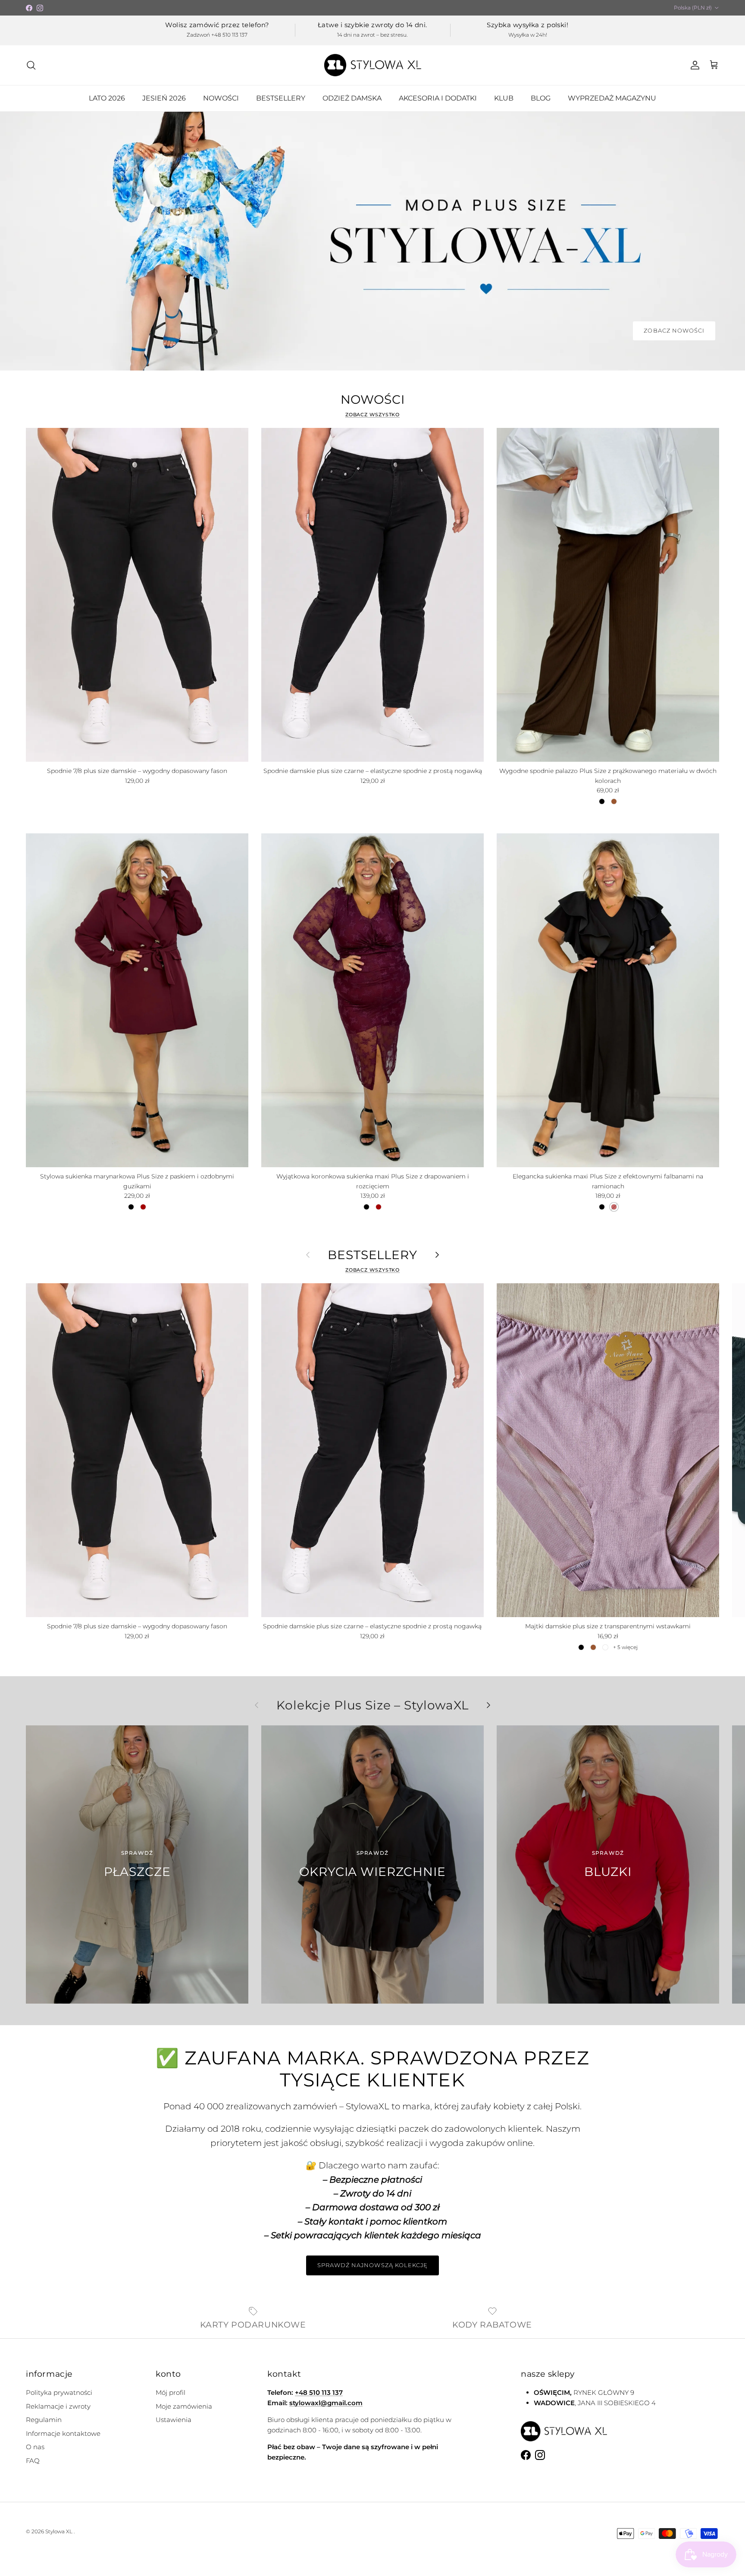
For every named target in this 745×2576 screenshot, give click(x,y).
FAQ (33, 2461)
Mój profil (171, 2392)
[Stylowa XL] (373, 65)
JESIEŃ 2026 (164, 98)
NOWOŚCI (221, 98)
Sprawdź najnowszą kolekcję (372, 2265)
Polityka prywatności (59, 2392)
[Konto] (693, 65)
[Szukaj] (31, 65)
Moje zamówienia (184, 2406)
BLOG (541, 98)
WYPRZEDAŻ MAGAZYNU (612, 98)
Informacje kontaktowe (63, 2433)
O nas (35, 2447)
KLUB (504, 98)
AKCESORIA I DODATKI (438, 98)
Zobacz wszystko (373, 415)
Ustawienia (174, 2420)
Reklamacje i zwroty (58, 2406)
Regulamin (44, 2420)
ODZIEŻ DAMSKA (352, 98)
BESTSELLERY (281, 98)
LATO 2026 (107, 98)
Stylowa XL (59, 2531)
